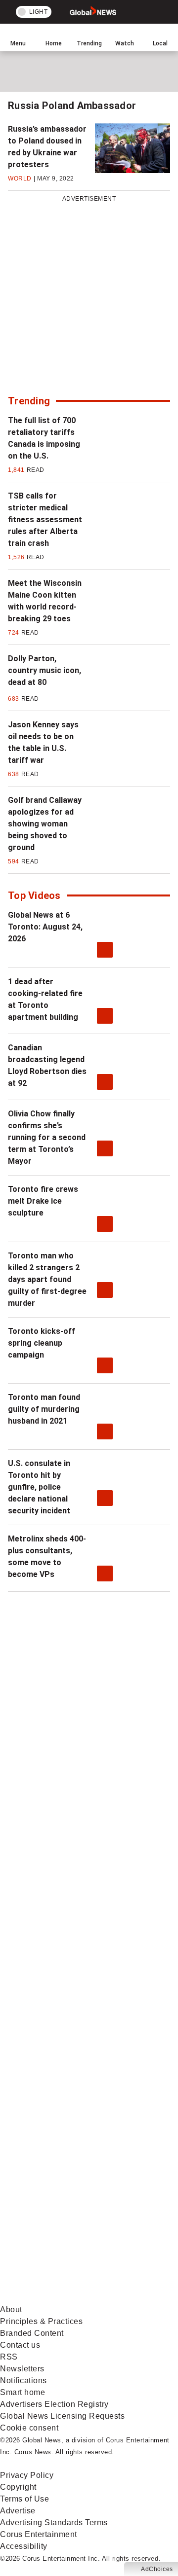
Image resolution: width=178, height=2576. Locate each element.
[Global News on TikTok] (74, 2143)
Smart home (22, 2392)
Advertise (18, 2511)
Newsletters (22, 2369)
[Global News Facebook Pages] (74, 1756)
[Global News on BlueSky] (74, 2298)
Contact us (20, 2345)
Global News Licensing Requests (62, 2416)
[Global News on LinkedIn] (74, 2065)
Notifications (23, 2380)
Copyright (18, 2487)
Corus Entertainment (39, 2534)
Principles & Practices (41, 2321)
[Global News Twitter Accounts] (74, 1833)
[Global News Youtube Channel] (74, 1911)
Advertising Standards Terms (54, 2522)
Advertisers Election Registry (54, 2404)
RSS (9, 2357)
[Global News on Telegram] (74, 2220)
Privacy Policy (27, 2475)
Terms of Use (24, 2499)
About (11, 2309)
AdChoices (157, 2569)
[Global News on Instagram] (74, 1988)
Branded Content (32, 2333)
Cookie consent (29, 2428)
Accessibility (24, 2546)
